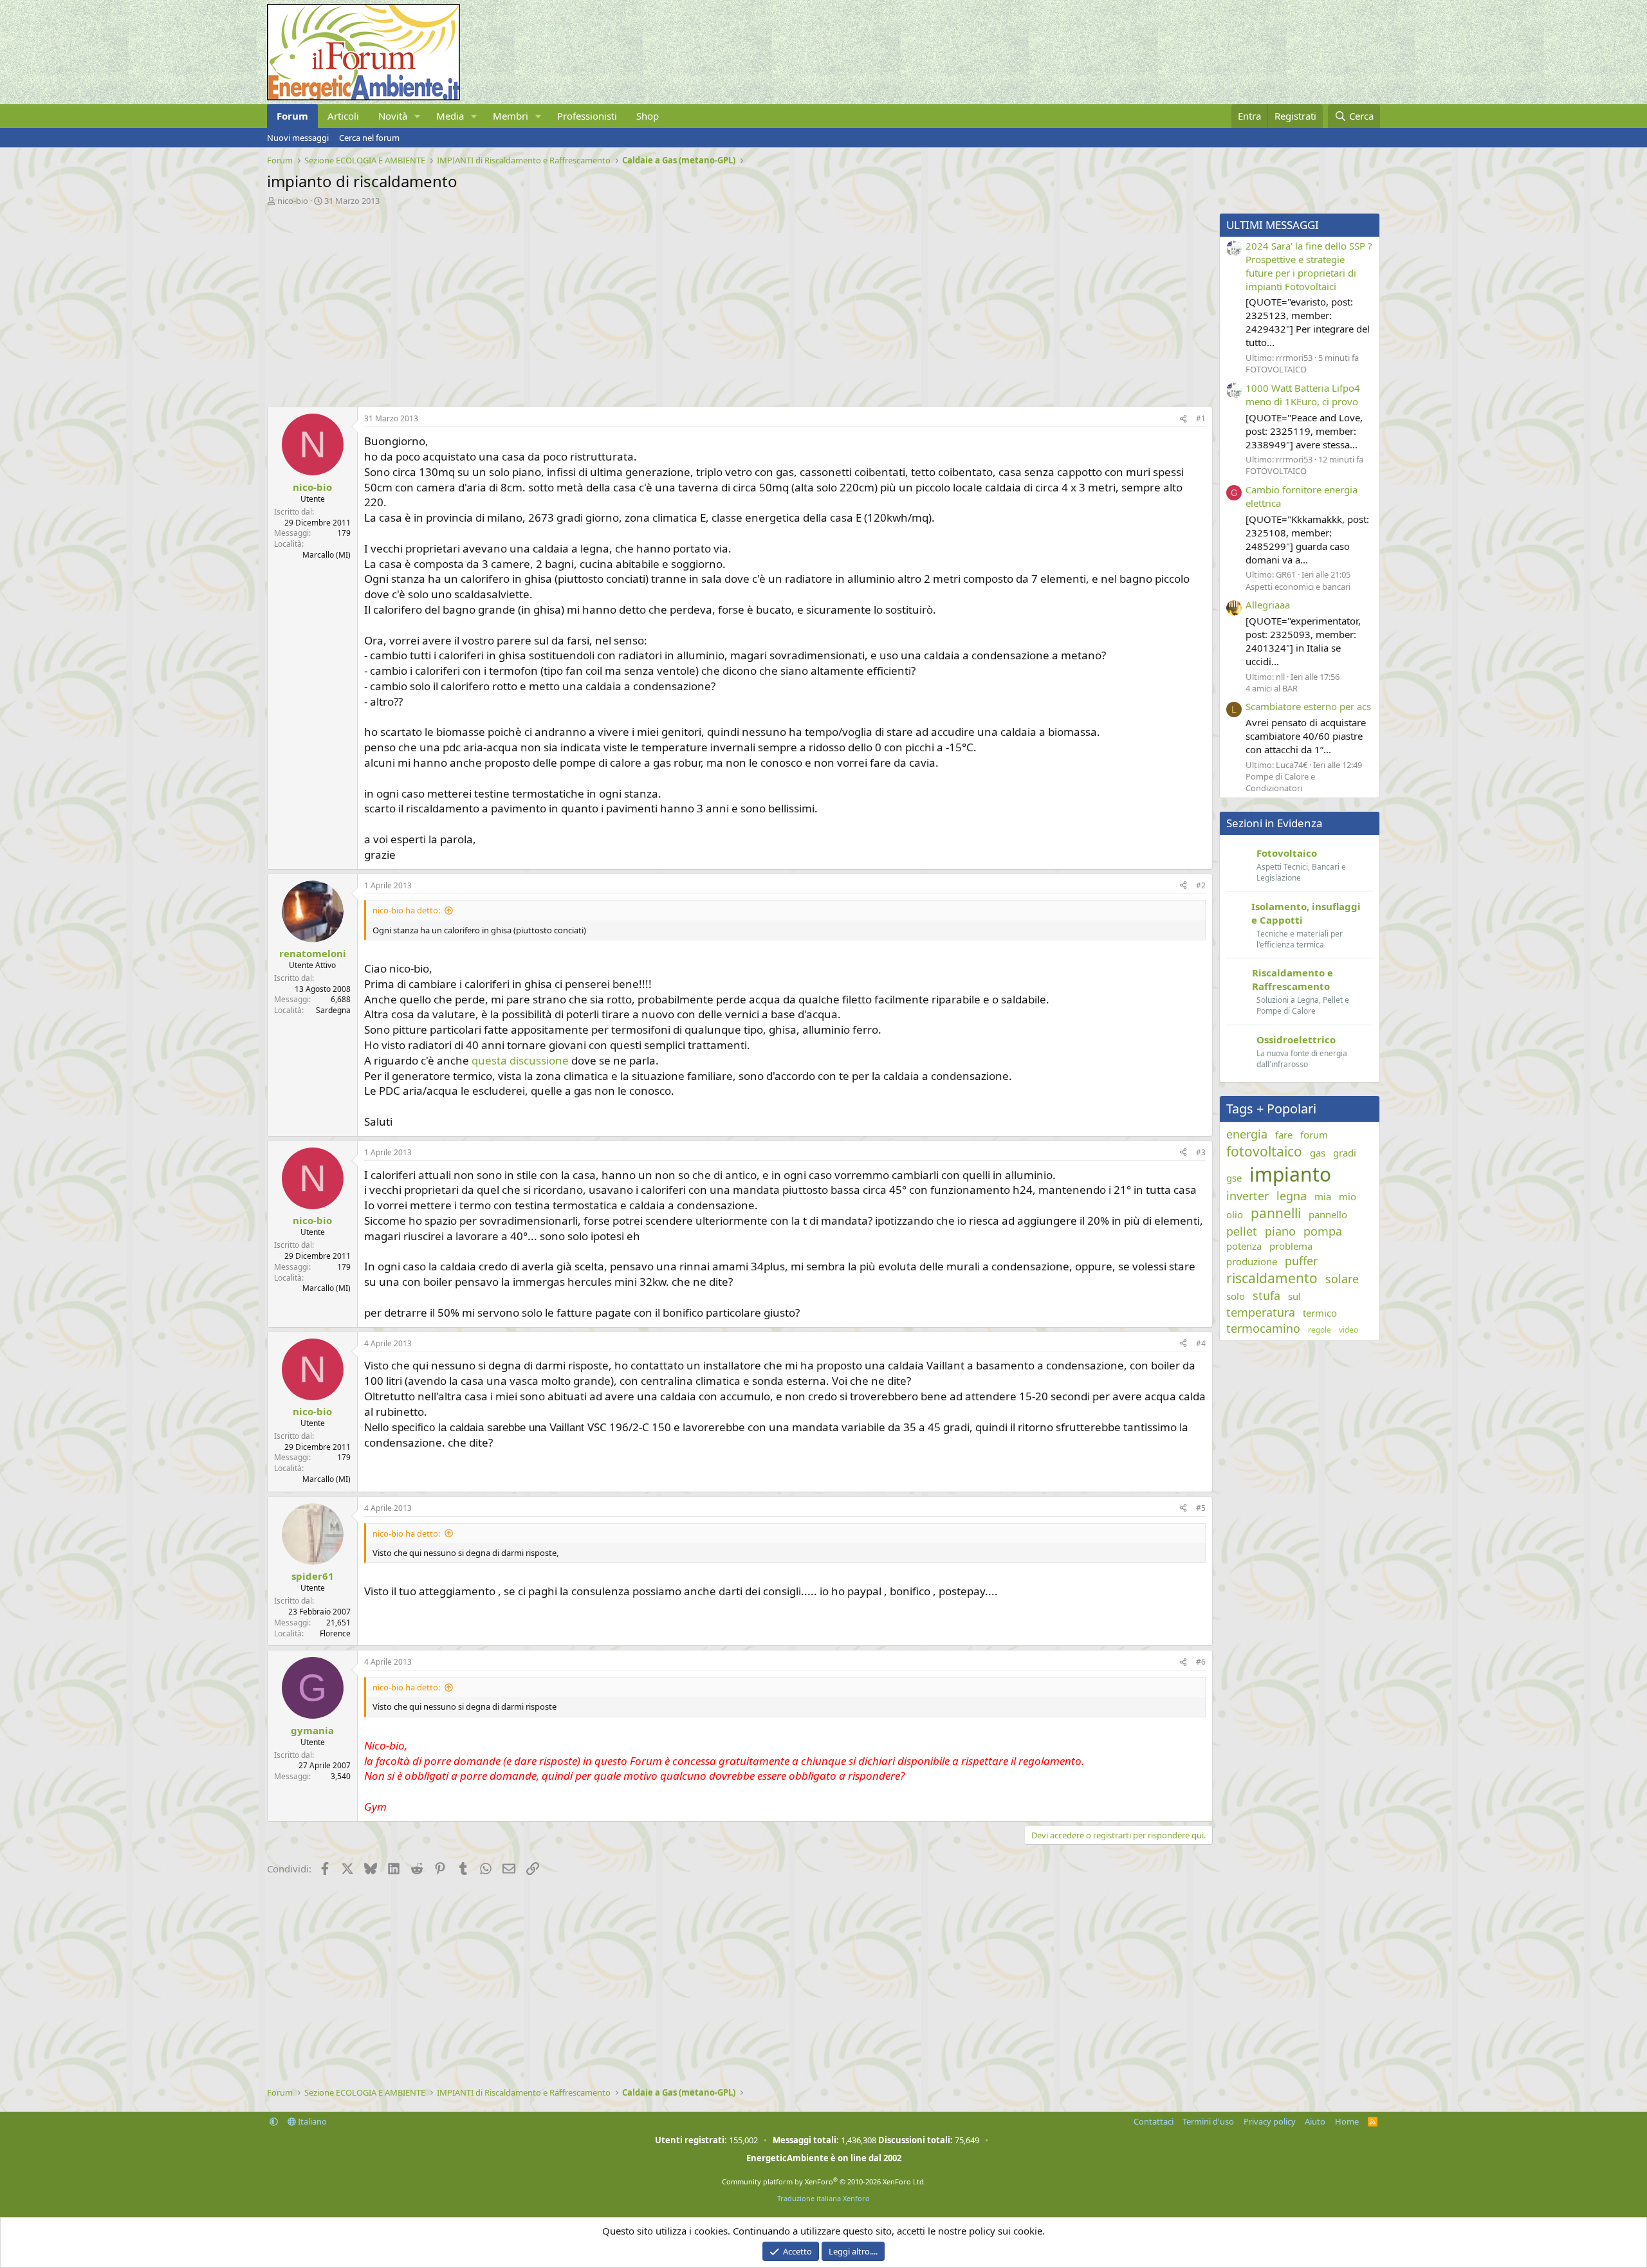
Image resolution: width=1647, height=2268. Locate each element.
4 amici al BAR (1272, 688)
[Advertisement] (653, 303)
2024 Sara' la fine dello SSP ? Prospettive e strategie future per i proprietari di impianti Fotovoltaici (1309, 266)
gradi (1345, 1153)
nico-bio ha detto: (406, 910)
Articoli (343, 116)
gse (1234, 1178)
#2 (1201, 885)
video (1348, 1330)
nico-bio (293, 201)
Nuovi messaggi (298, 138)
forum (1314, 1135)
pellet (1242, 1231)
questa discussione (520, 1060)
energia (1247, 1134)
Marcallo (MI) (327, 555)
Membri (511, 116)
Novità (393, 116)
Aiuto (1315, 2121)
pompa (1323, 1231)
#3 (1201, 1152)
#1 (1201, 418)
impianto (1290, 1174)
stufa (1266, 1295)
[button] (418, 116)
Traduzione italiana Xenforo (823, 2198)
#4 (1201, 1343)
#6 (1201, 1662)
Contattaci (1154, 2121)
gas (1318, 1153)
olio (1235, 1214)
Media (450, 116)
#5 (1201, 1508)
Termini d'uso (1208, 2121)
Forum (292, 116)
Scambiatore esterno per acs (1308, 706)
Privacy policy (1270, 2121)
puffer (1301, 1261)
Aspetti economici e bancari (1298, 587)
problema (1291, 1246)
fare (1284, 1135)
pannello (1328, 1214)
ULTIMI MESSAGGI (1273, 225)
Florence (335, 1633)
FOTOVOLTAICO (1276, 369)
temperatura (1261, 1312)
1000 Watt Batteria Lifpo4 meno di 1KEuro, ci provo (1303, 395)
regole (1320, 1330)
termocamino (1263, 1328)
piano (1280, 1231)
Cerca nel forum (369, 138)
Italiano (311, 2121)
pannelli (1276, 1213)
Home (1347, 2121)
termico (1320, 1313)
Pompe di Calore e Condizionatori (1280, 782)
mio (1348, 1196)
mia (1323, 1196)
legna (1292, 1196)
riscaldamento (1272, 1278)
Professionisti (587, 116)
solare (1342, 1279)
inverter (1247, 1196)
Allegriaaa (1268, 605)
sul (1294, 1296)
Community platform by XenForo (824, 2181)
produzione (1252, 1261)
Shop (648, 116)
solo (1236, 1296)
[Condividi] (1183, 419)
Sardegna (333, 1010)
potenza (1244, 1246)
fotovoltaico (1264, 1151)
